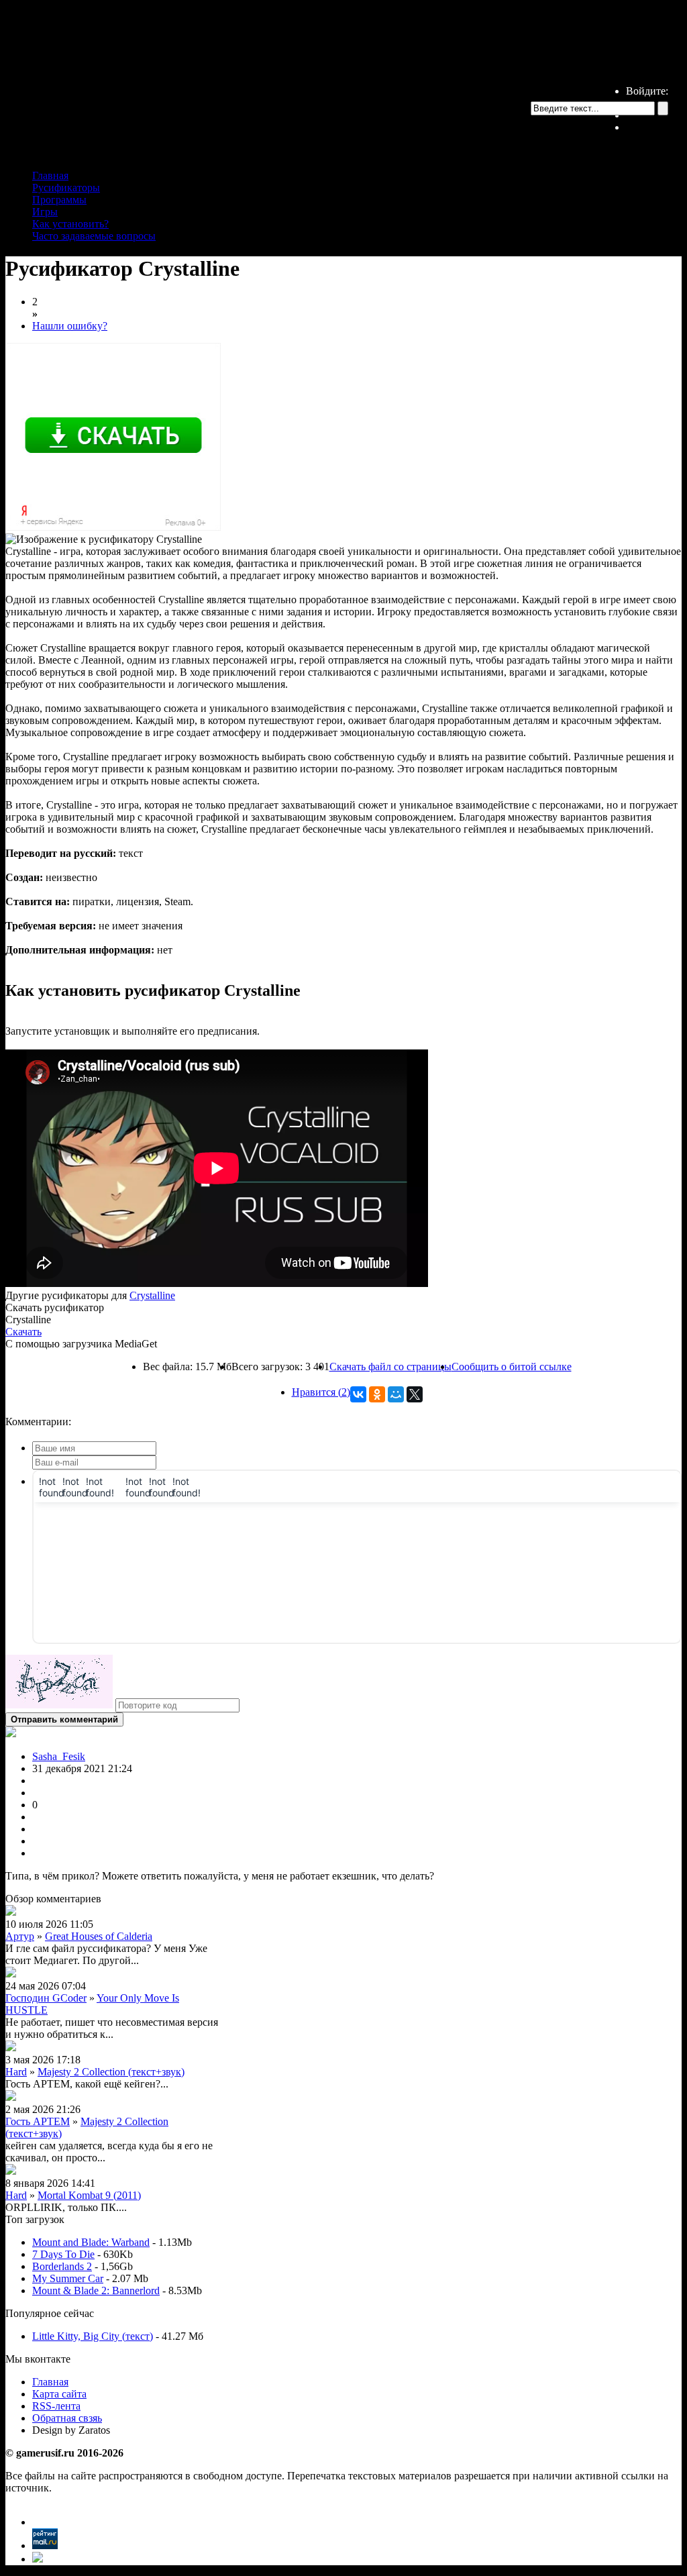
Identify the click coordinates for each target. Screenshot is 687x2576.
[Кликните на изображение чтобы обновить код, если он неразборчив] (59, 1705)
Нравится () (321, 1392)
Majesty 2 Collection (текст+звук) (111, 2072)
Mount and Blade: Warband (91, 2242)
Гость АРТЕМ (38, 2121)
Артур (20, 1936)
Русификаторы (66, 188)
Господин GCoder (46, 1998)
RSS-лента (56, 2406)
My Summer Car (68, 2278)
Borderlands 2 (62, 2266)
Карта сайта (59, 2394)
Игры (45, 212)
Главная (50, 175)
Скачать (23, 1332)
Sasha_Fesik (59, 1756)
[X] (415, 1394)
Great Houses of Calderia (99, 1936)
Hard (16, 2072)
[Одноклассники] (377, 1394)
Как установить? (70, 224)
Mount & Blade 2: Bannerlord (96, 2290)
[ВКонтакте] (358, 1394)
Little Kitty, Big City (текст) (93, 2336)
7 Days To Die (63, 2254)
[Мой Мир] (396, 1394)
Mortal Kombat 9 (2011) (89, 2195)
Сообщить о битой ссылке (512, 1367)
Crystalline (152, 1295)
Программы (59, 200)
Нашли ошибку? (70, 326)
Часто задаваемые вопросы (94, 236)
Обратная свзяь (67, 2418)
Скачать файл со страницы (390, 1367)
